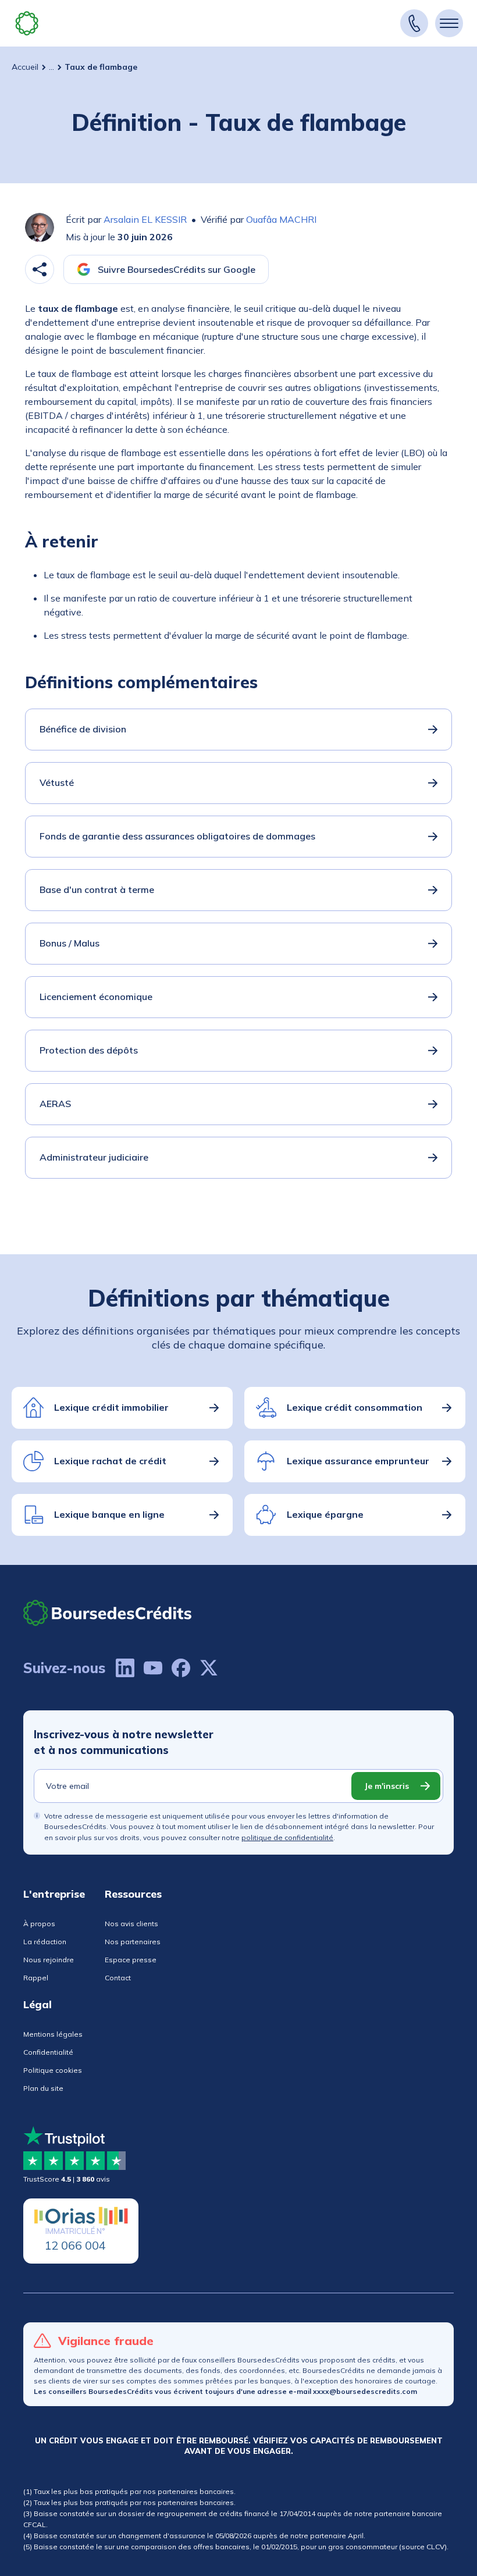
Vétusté (57, 782)
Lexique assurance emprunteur (358, 1461)
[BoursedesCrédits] (108, 1613)
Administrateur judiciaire (94, 1157)
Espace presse (131, 1960)
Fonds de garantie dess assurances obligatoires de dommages (177, 836)
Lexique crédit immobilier (111, 1407)
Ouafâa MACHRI (281, 219)
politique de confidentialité (287, 1837)
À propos (39, 1924)
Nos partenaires (133, 1942)
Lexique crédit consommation (355, 1407)
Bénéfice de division (83, 729)
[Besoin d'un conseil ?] (414, 23)
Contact (118, 1978)
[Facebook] (181, 1668)
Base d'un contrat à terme (97, 889)
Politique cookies (53, 2070)
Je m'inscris (387, 1786)
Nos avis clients (131, 1924)
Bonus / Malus (70, 943)
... (51, 67)
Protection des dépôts (89, 1050)
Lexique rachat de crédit (110, 1461)
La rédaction (45, 1942)
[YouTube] (153, 1668)
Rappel (36, 1978)
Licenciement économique (96, 997)
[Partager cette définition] (40, 269)
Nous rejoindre (49, 1960)
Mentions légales (53, 2034)
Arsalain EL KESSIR (145, 219)
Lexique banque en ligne (109, 1514)
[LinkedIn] (125, 1668)
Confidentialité (48, 2052)
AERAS (55, 1104)
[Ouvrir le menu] (449, 23)
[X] (209, 1668)
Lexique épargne (325, 1514)
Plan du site (43, 2088)
